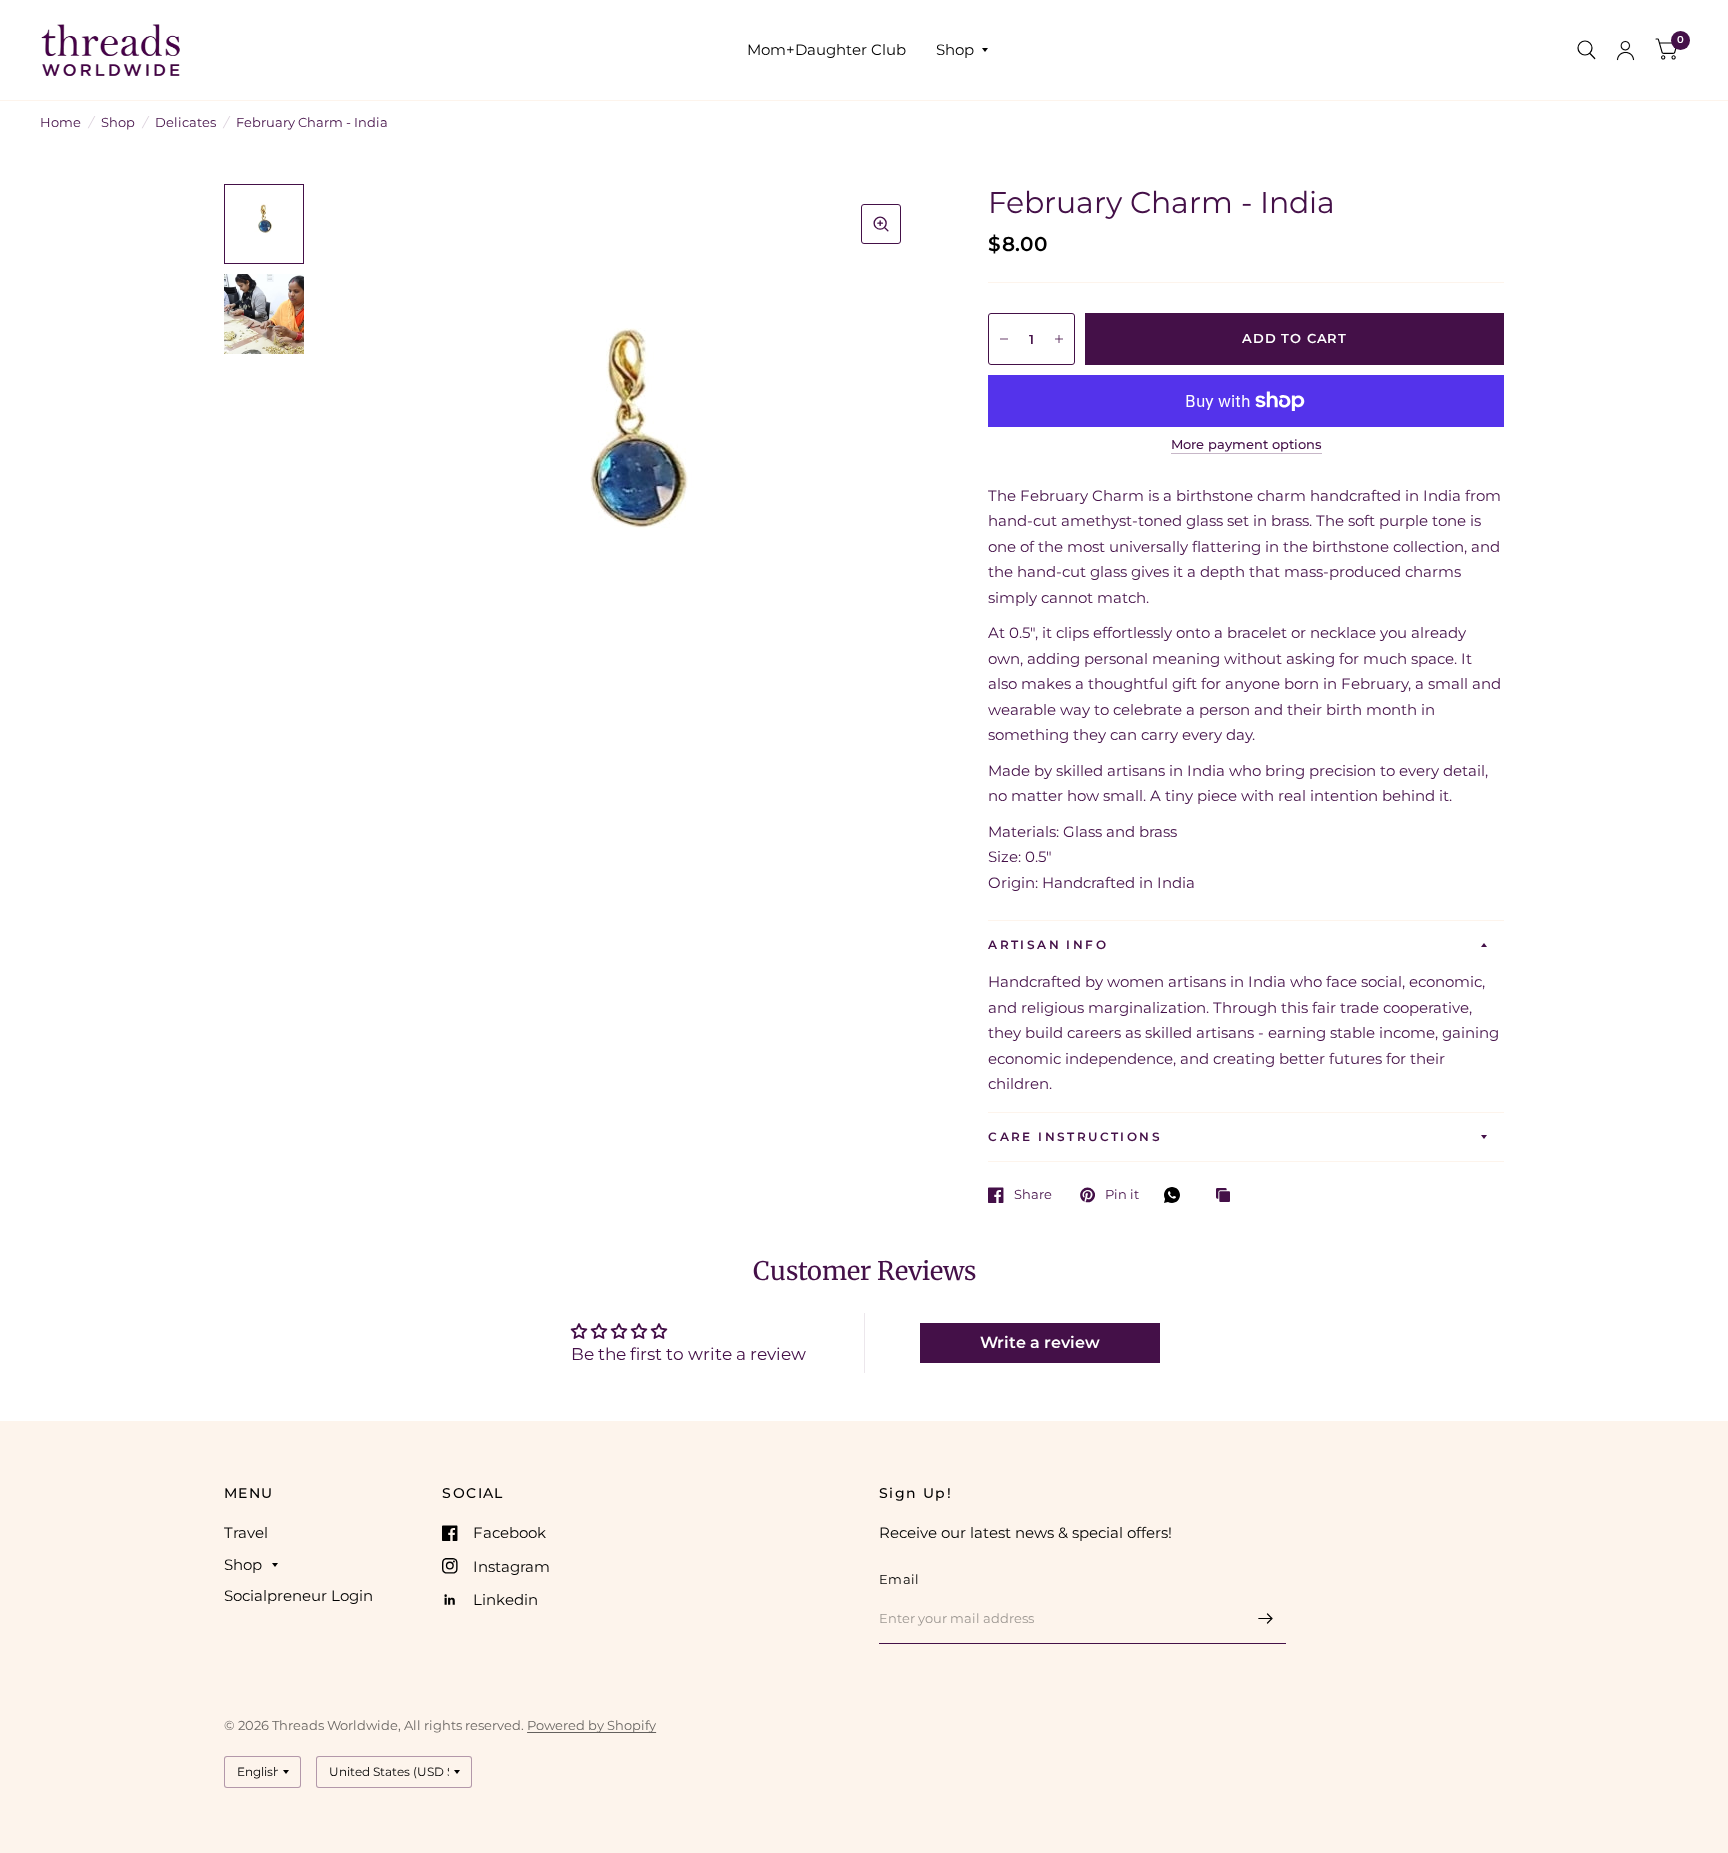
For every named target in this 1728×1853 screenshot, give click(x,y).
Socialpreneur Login (298, 1595)
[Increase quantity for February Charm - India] (1059, 339)
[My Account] (1625, 50)
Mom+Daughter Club (826, 49)
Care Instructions (1075, 1136)
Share (1033, 1195)
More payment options (1246, 444)
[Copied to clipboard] (1228, 1196)
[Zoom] (881, 224)
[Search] (1586, 50)
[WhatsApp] (1177, 1195)
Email (899, 1579)
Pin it (1122, 1195)
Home (60, 122)
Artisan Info (1048, 944)
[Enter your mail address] (1266, 1618)
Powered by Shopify (591, 1725)
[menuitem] (826, 50)
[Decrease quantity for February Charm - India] (1004, 339)
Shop (955, 49)
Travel (246, 1532)
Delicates (185, 122)
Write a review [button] (1040, 1342)
